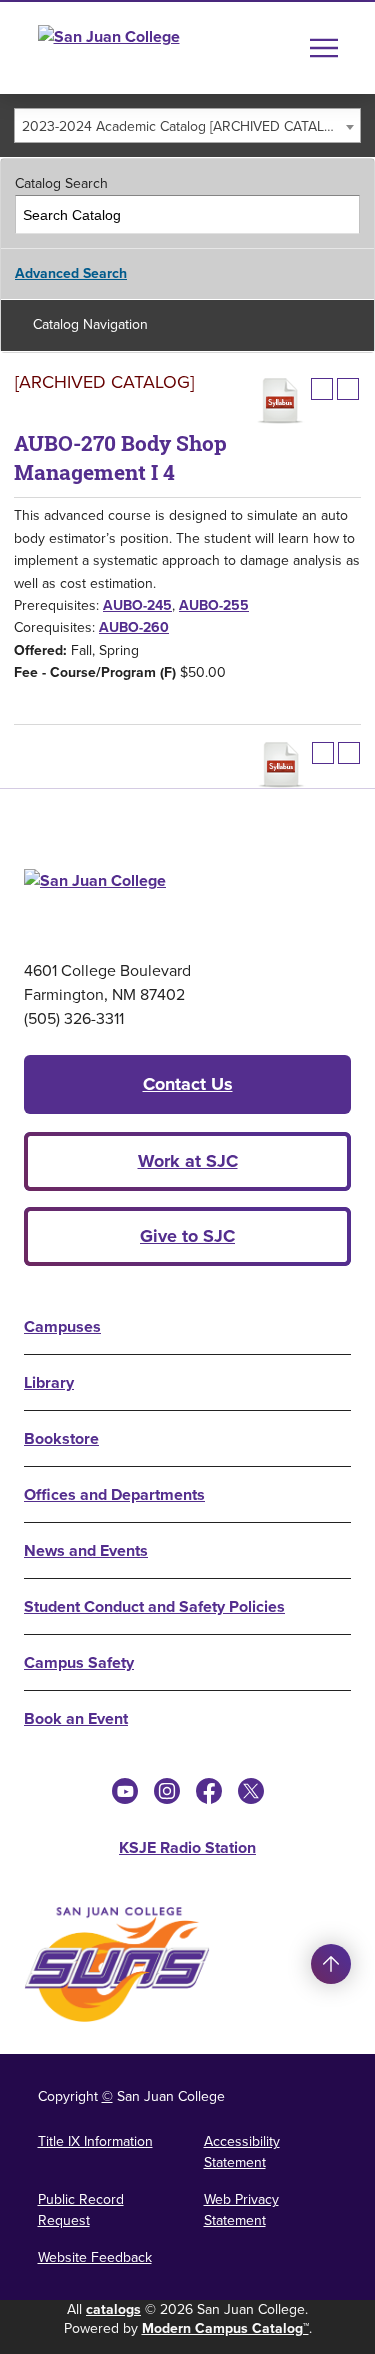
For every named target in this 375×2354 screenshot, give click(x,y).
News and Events (86, 1550)
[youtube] (125, 1791)
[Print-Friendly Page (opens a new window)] (322, 389)
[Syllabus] (280, 401)
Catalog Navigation (90, 324)
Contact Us (188, 1084)
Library (49, 1382)
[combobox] (187, 125)
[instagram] (167, 1791)
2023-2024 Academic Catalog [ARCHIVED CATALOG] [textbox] (185, 126)
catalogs (113, 2309)
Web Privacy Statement (241, 2210)
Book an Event (76, 1718)
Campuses (62, 1326)
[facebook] (209, 1791)
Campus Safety (79, 1662)
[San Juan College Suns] (117, 1964)
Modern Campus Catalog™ (225, 2328)
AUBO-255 (214, 605)
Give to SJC (187, 1236)
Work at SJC (188, 1161)
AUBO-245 (137, 605)
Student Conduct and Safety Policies (154, 1606)
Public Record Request (81, 2210)
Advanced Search (71, 273)
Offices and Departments (114, 1494)
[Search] (341, 214)
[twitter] (251, 1791)
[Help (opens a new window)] (348, 389)
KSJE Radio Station (187, 1847)
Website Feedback (95, 2257)
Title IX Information (95, 2141)
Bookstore (61, 1438)
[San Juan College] (146, 48)
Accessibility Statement (242, 2152)
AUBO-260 (134, 627)
